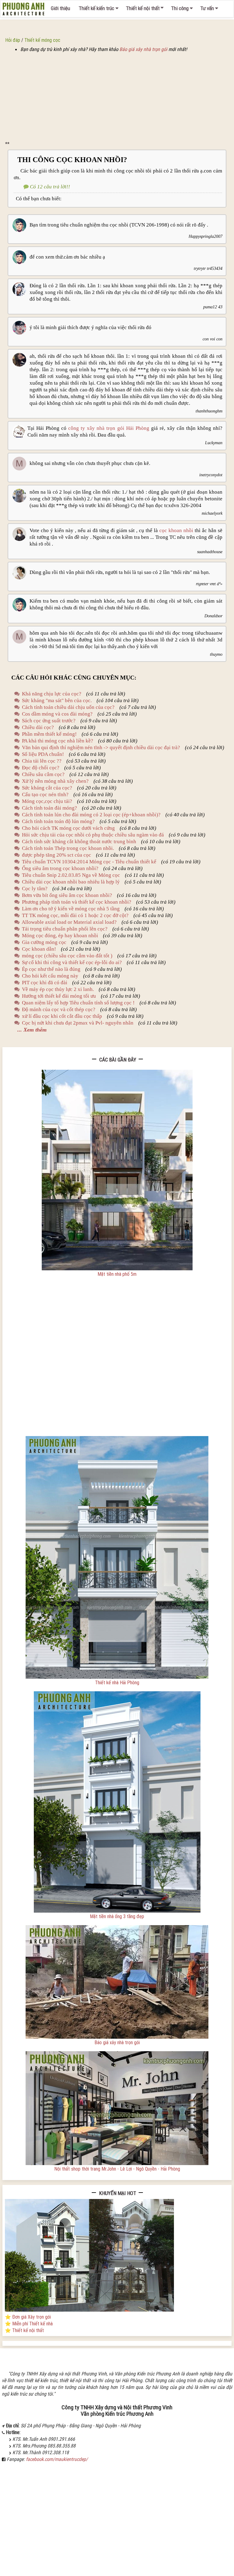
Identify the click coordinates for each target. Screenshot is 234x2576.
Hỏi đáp (13, 40)
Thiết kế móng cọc (42, 40)
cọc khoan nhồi (176, 530)
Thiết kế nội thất (143, 8)
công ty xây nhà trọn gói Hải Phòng (109, 428)
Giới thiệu (60, 8)
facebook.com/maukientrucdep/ (57, 2459)
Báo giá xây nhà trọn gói (143, 49)
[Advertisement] (117, 98)
